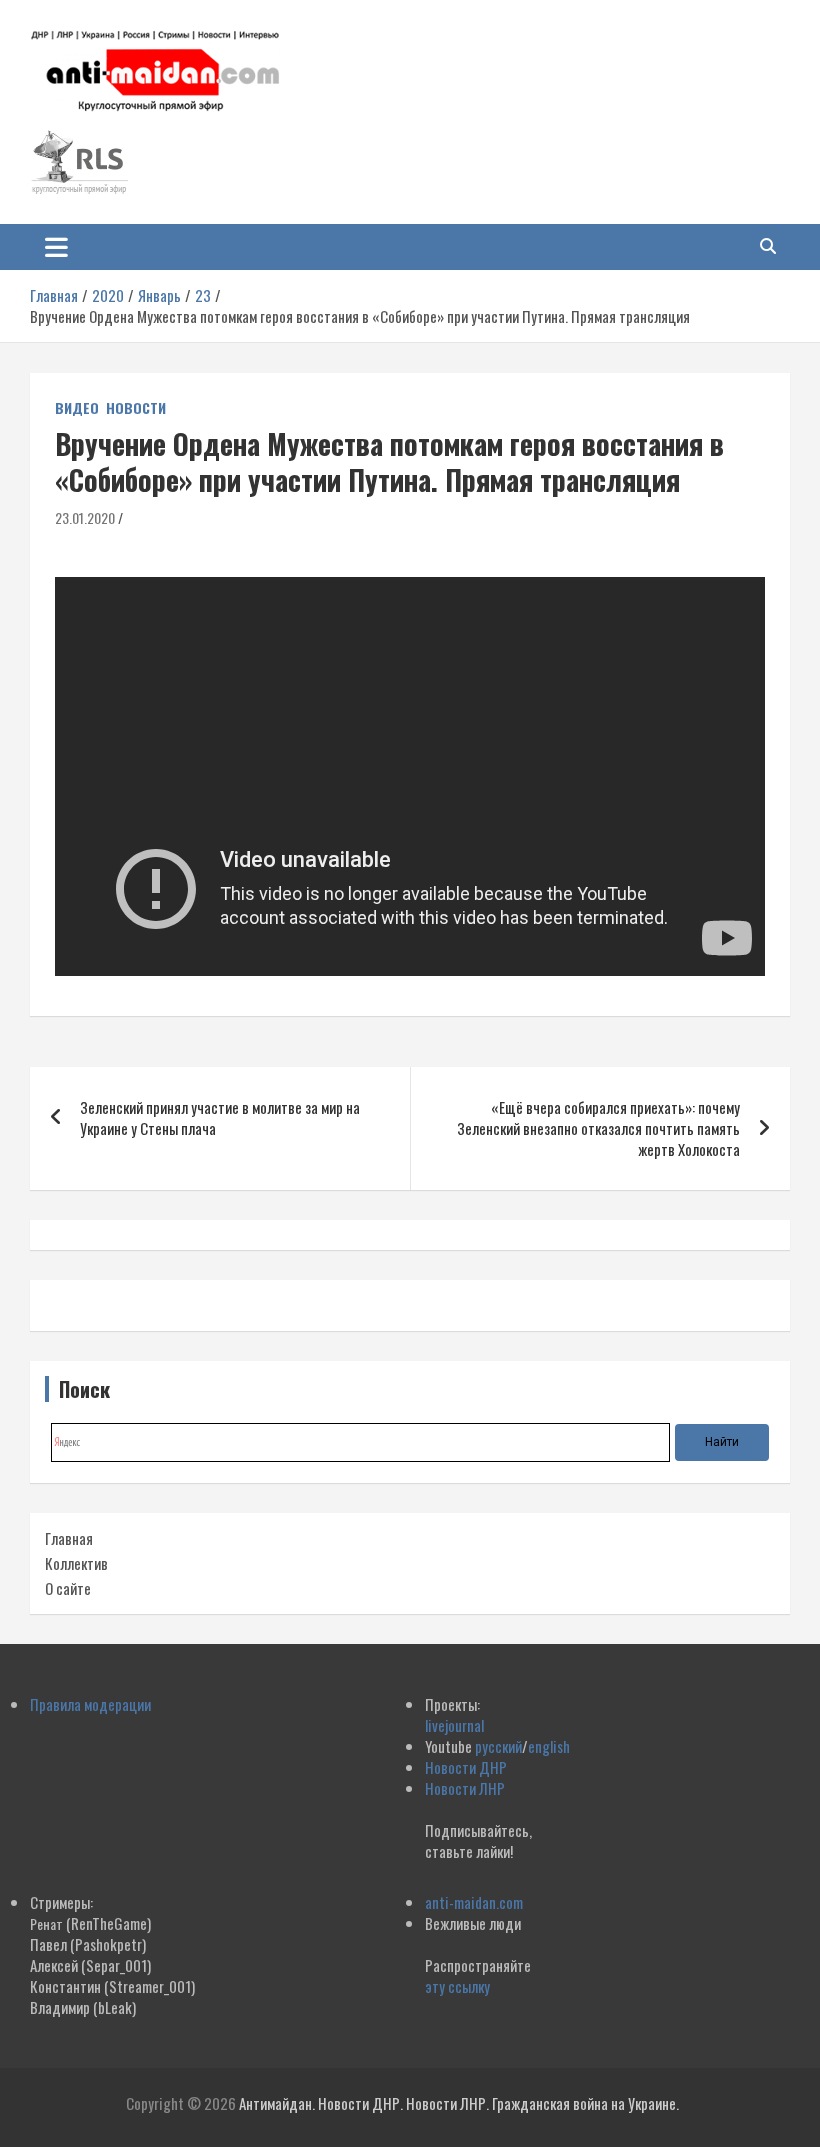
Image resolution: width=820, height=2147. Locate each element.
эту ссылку (457, 1986)
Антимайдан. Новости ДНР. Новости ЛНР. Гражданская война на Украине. (459, 2103)
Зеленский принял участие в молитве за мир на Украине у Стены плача (220, 1117)
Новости (136, 408)
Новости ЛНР (465, 1788)
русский (498, 1746)
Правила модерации (90, 1704)
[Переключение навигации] (56, 247)
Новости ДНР (466, 1767)
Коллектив (76, 1563)
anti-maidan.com (474, 1902)
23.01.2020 (85, 517)
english (549, 1746)
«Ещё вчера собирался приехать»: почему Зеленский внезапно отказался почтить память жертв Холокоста (598, 1128)
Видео (77, 408)
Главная (69, 1538)
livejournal (454, 1725)
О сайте (68, 1588)
